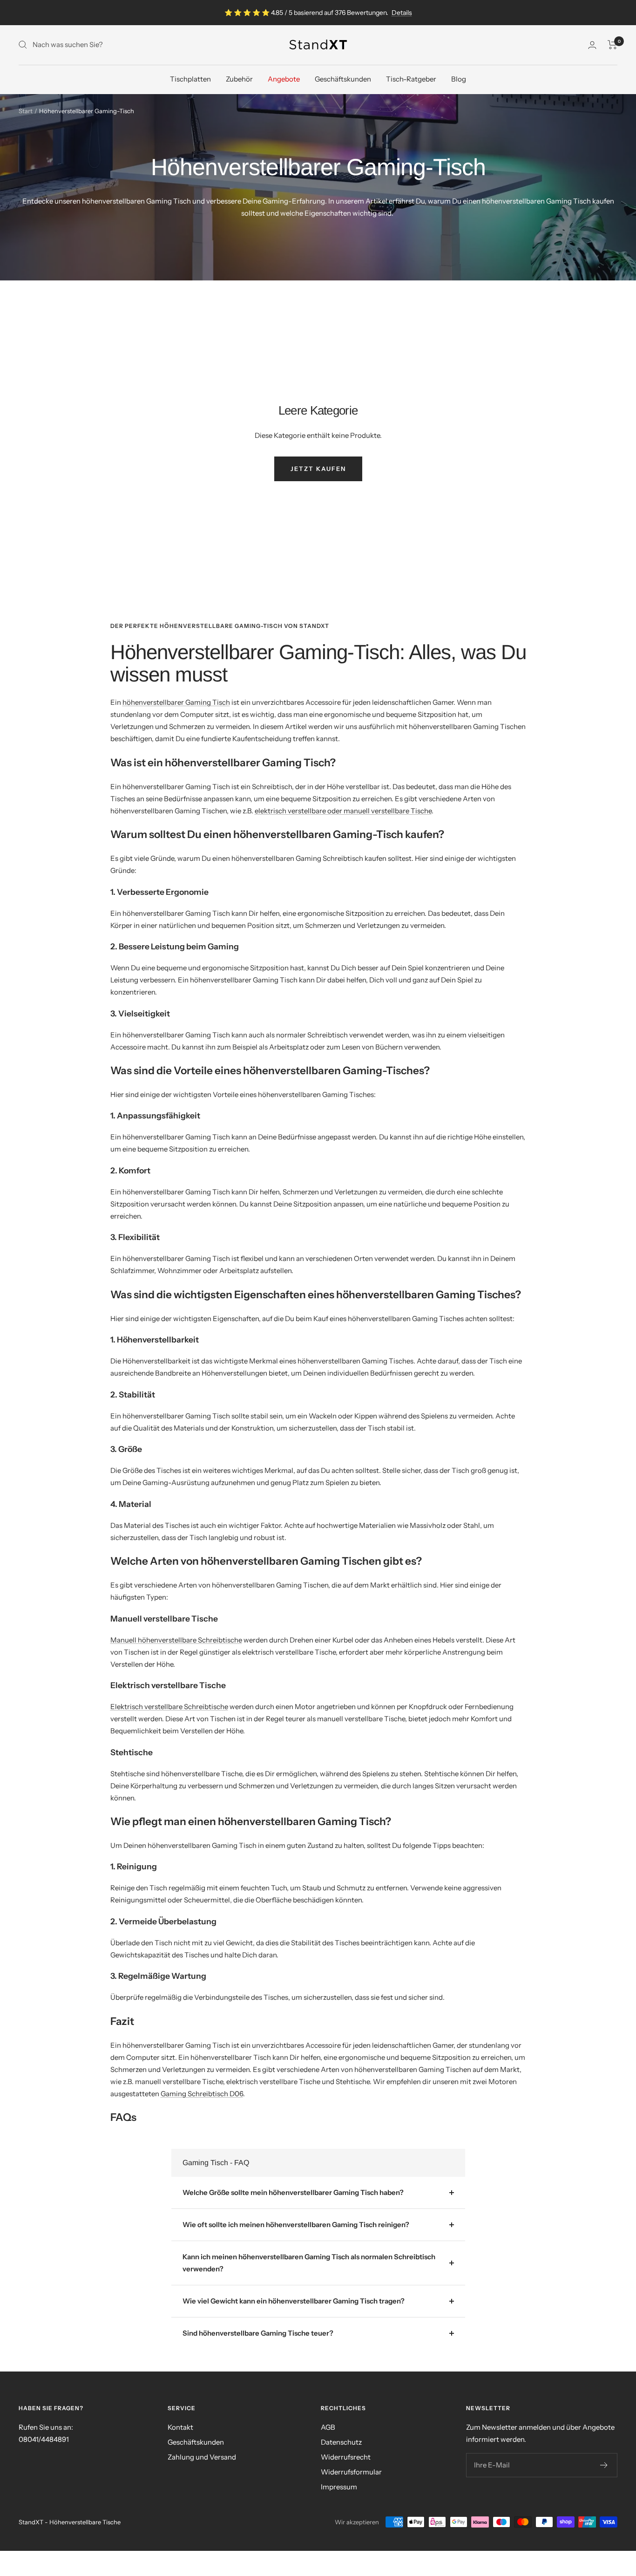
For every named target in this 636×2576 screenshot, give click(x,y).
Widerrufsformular (351, 2472)
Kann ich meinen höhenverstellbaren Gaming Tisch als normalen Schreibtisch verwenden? (309, 2263)
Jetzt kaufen (318, 469)
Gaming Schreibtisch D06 (202, 2094)
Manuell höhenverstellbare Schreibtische (176, 1640)
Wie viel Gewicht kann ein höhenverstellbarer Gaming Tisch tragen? (294, 2301)
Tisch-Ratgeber (411, 79)
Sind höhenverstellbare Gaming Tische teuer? (258, 2333)
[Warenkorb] (612, 45)
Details (402, 13)
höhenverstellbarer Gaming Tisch (176, 702)
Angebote (284, 79)
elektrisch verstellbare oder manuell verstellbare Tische (343, 811)
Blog (459, 79)
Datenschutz (341, 2442)
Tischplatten (190, 79)
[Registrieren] (604, 2465)
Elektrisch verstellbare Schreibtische (169, 1707)
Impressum (339, 2487)
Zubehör (239, 79)
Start (26, 111)
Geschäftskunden (343, 79)
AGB (328, 2427)
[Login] (592, 45)
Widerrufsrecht (346, 2457)
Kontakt (180, 2427)
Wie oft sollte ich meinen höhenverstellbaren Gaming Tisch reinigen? (296, 2225)
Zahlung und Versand (202, 2457)
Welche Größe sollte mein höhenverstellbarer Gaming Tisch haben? (293, 2192)
